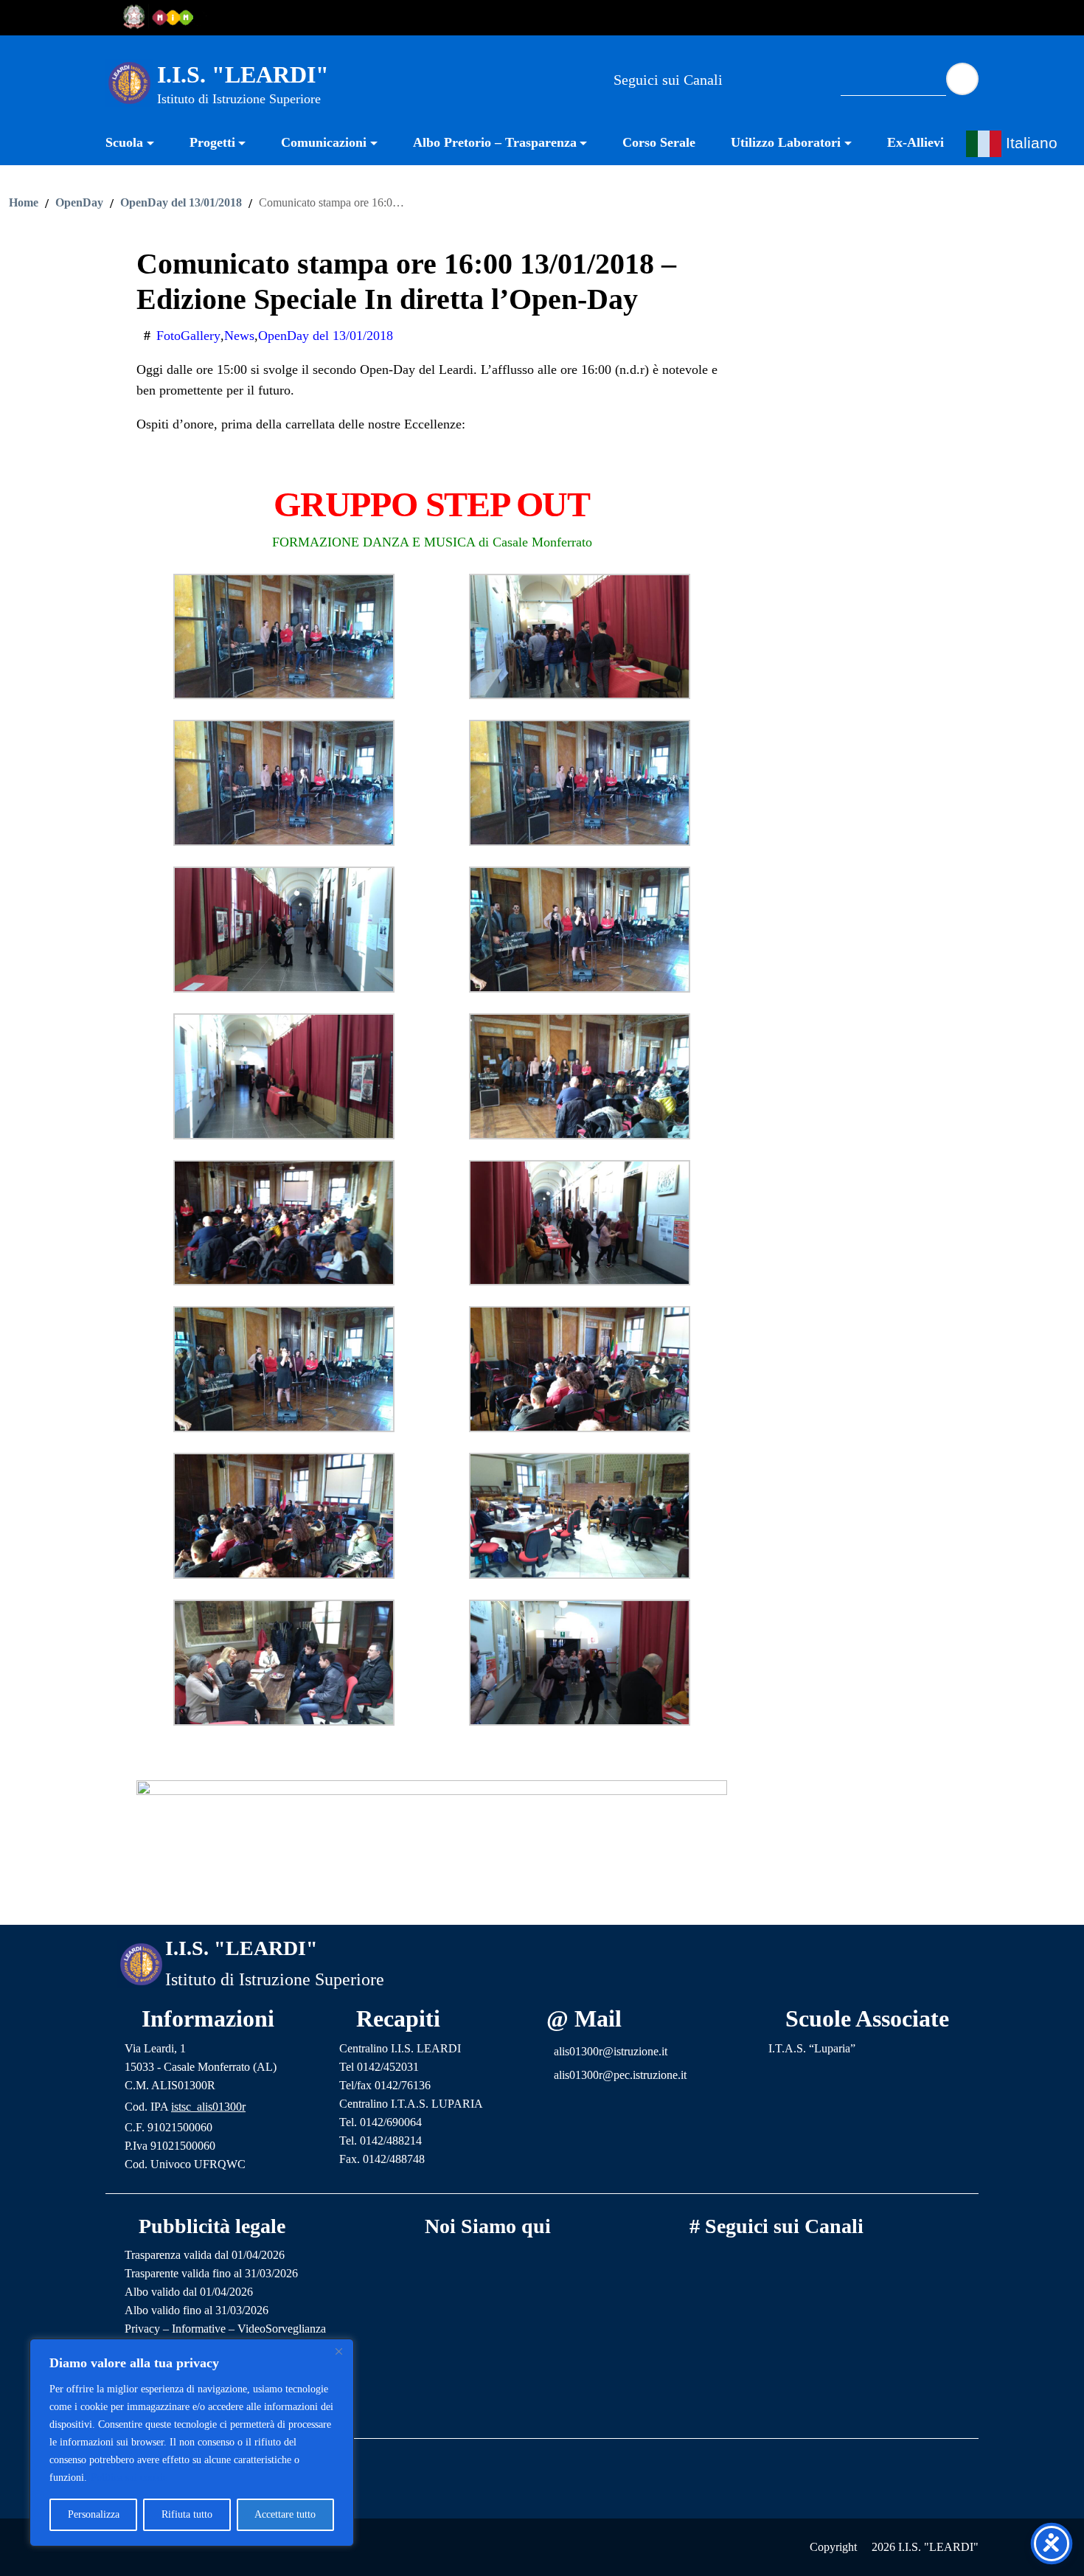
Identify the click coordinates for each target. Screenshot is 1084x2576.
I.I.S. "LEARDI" (243, 74)
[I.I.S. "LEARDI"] (129, 82)
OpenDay (79, 203)
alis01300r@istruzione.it (611, 2051)
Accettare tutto (285, 2514)
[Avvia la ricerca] (962, 79)
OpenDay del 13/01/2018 (181, 203)
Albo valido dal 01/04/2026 (189, 2292)
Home (24, 203)
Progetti (212, 142)
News (239, 336)
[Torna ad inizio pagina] (542, 1902)
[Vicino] (338, 2351)
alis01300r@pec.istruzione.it (620, 2075)
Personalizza (94, 2514)
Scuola (124, 142)
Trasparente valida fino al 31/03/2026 (211, 2273)
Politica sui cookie (129, 2478)
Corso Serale (659, 142)
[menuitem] (139, 144)
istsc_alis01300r (208, 2107)
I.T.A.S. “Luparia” (812, 2048)
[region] (192, 2443)
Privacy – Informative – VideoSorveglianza (225, 2329)
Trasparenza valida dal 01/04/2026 (205, 2255)
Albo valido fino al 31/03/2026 (197, 2310)
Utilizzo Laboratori (786, 142)
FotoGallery (188, 336)
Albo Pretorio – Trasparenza (495, 142)
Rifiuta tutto (187, 2514)
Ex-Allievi (916, 142)
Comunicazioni (324, 142)
